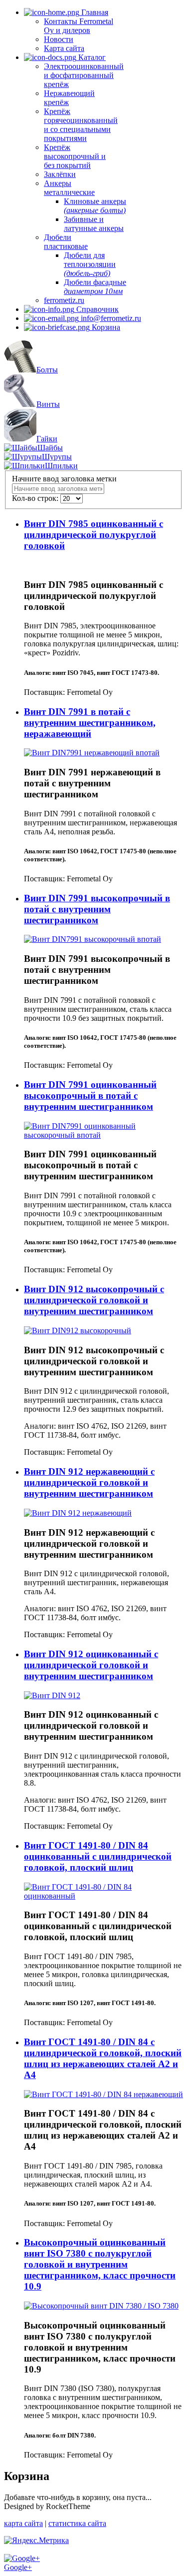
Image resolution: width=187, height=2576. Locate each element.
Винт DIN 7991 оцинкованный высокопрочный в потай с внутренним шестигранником (90, 1096)
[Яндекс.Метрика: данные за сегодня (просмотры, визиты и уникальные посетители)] (36, 2541)
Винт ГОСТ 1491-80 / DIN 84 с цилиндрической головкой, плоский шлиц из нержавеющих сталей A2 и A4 (103, 2058)
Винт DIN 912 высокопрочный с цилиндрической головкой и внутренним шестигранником (94, 1300)
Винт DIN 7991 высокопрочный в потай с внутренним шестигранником (97, 909)
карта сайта (23, 2523)
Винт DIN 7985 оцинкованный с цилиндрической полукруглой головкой (93, 535)
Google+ (18, 2567)
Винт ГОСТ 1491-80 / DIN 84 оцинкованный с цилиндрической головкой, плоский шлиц (98, 1856)
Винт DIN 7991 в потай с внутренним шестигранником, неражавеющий (90, 723)
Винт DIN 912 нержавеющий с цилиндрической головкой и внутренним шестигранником (89, 1482)
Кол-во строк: (36, 498)
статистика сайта (77, 2523)
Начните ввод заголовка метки (65, 479)
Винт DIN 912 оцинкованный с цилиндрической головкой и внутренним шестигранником (91, 1665)
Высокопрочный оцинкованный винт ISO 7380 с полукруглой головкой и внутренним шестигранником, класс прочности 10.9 (100, 2264)
